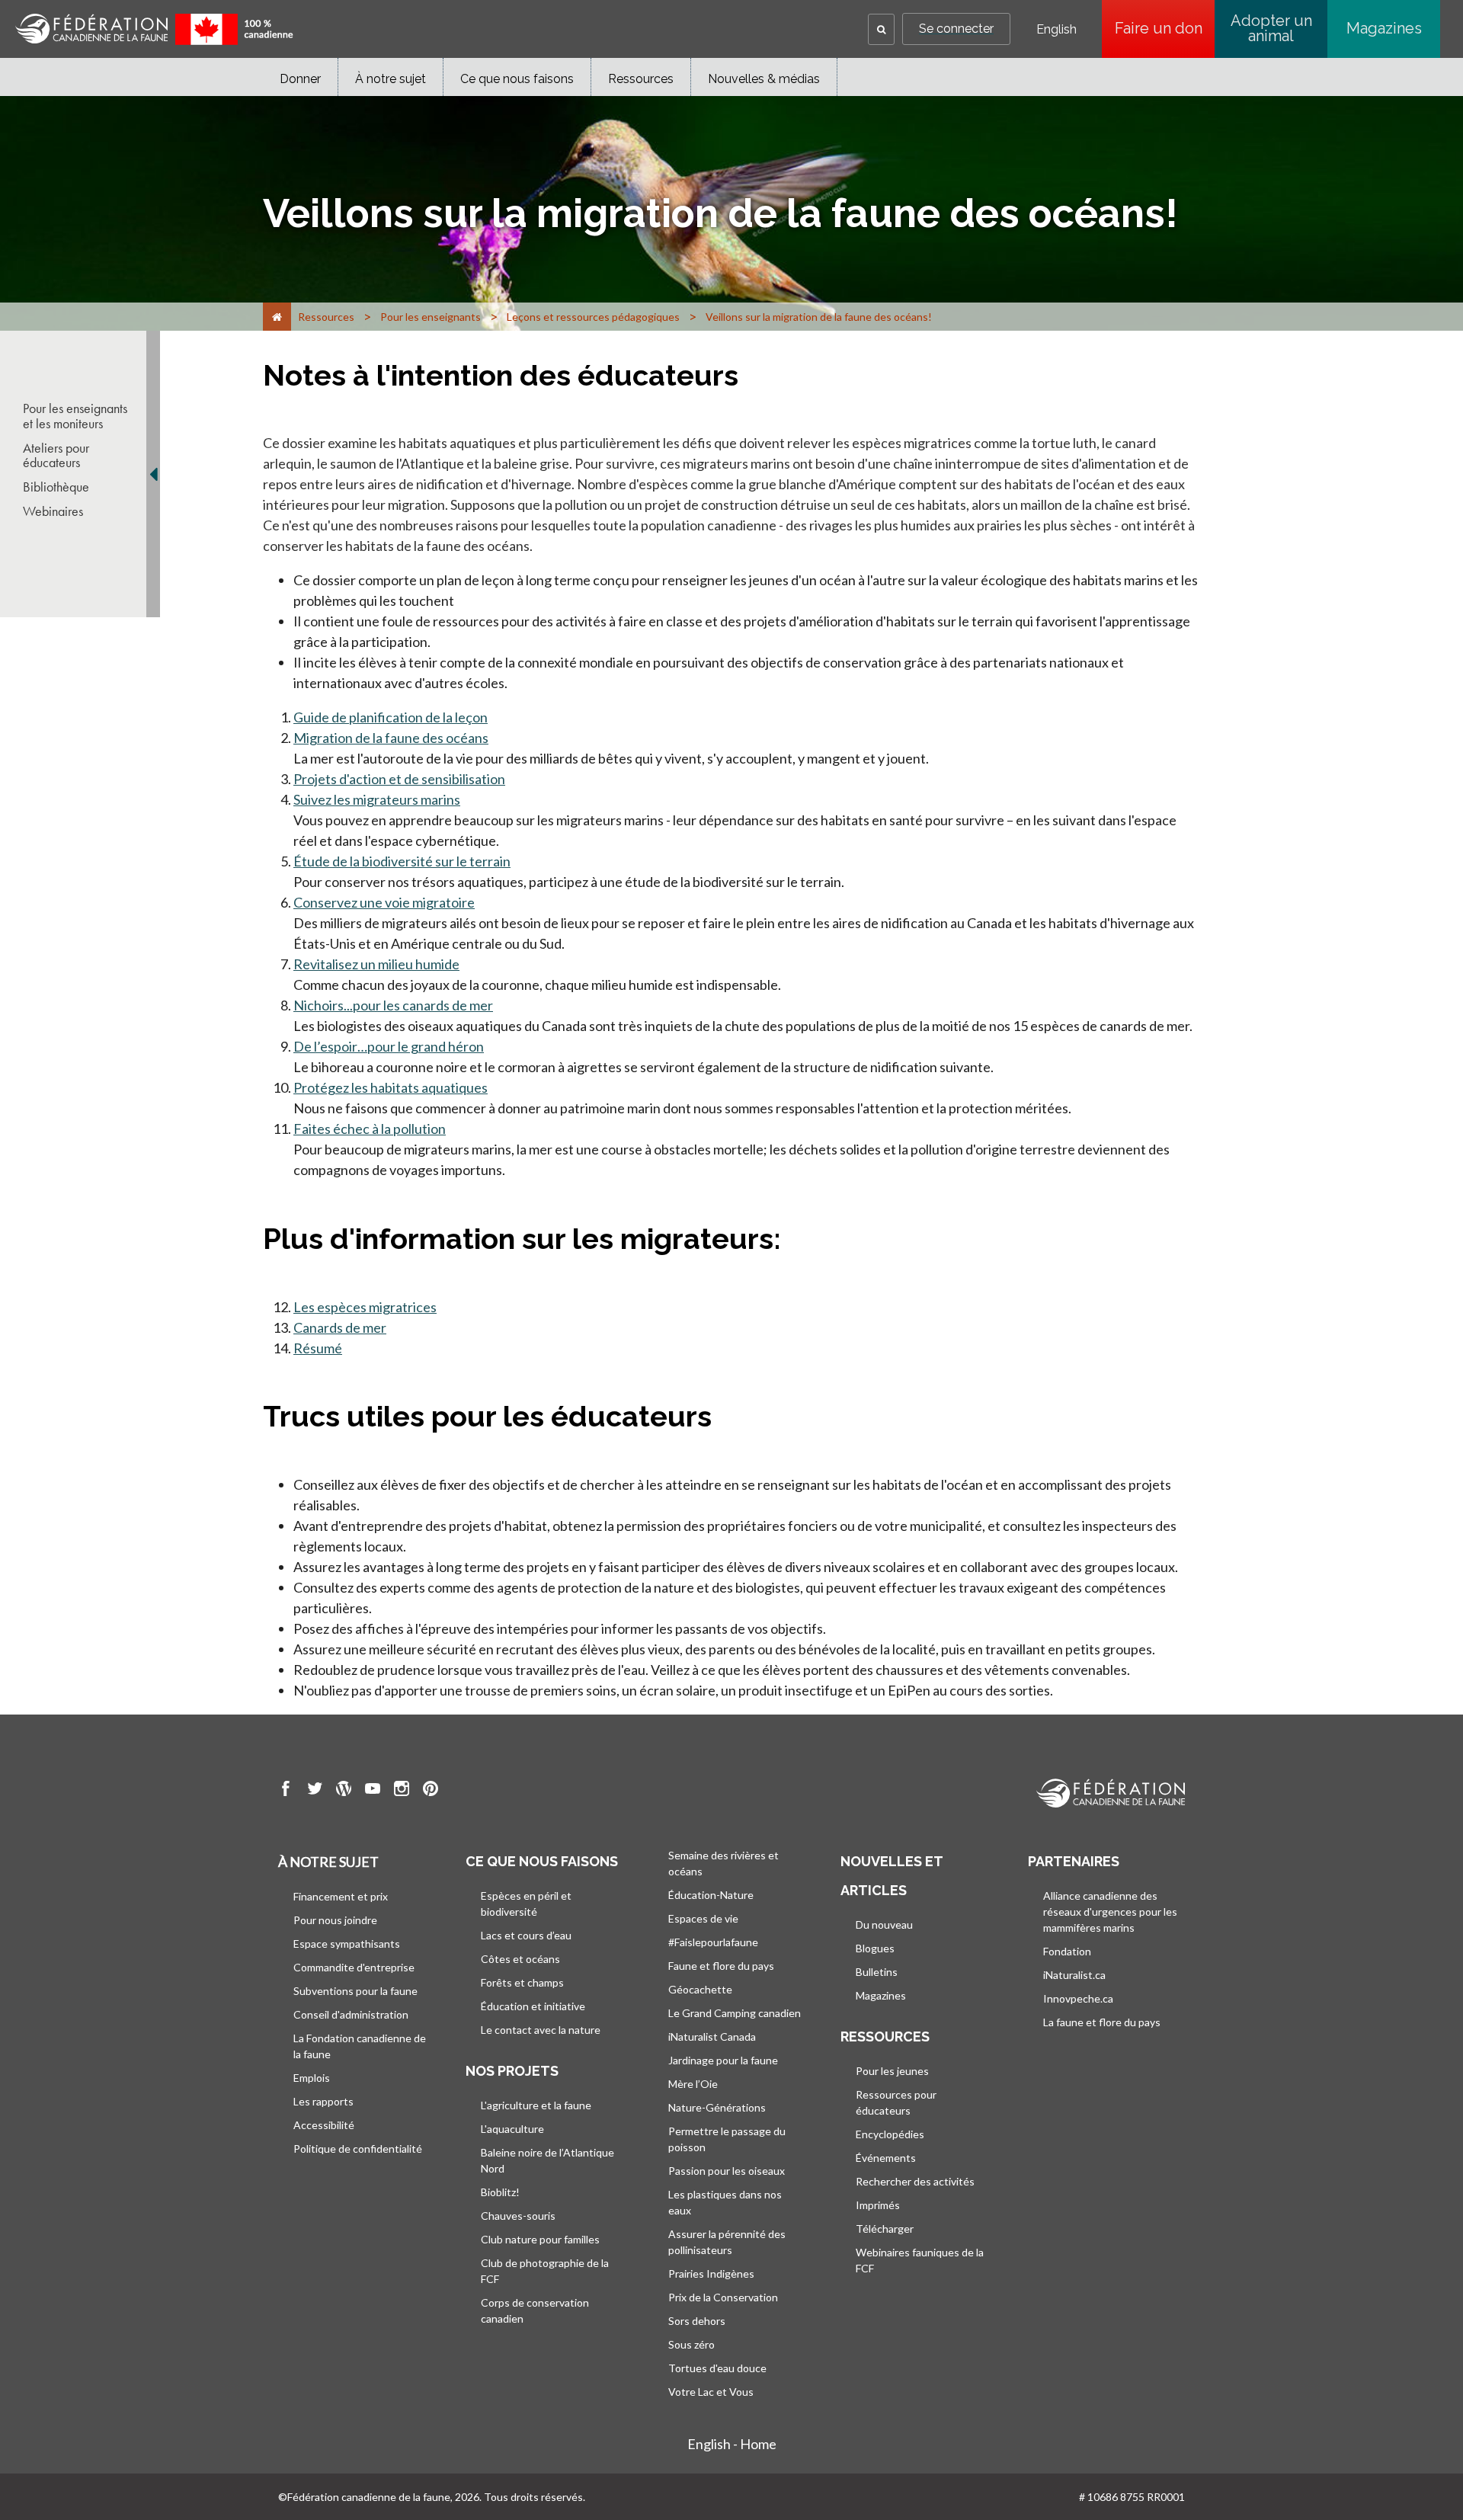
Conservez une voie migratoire (384, 902)
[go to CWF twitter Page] (315, 1791)
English (1056, 30)
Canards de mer (340, 1327)
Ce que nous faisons (517, 79)
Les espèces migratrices (365, 1307)
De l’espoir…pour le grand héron (389, 1046)
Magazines (1384, 28)
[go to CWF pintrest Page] (431, 1791)
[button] (881, 29)
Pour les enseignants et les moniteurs (75, 416)
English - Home (732, 2444)
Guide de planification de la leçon (391, 717)
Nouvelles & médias (764, 79)
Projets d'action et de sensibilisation (399, 779)
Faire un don (1165, 28)
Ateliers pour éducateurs (56, 456)
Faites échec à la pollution (370, 1129)
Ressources (641, 79)
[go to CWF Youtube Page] (373, 1791)
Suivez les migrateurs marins (377, 799)
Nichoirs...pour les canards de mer (393, 1005)
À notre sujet (391, 79)
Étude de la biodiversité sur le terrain (402, 861)
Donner (300, 79)
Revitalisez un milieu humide (376, 964)
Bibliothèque (56, 487)
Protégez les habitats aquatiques (391, 1087)
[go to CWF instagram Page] (402, 1791)
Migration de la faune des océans (391, 738)
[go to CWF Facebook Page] (286, 1791)
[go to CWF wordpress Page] (344, 1791)
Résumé (318, 1348)
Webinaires (53, 511)
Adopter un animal (1271, 28)
